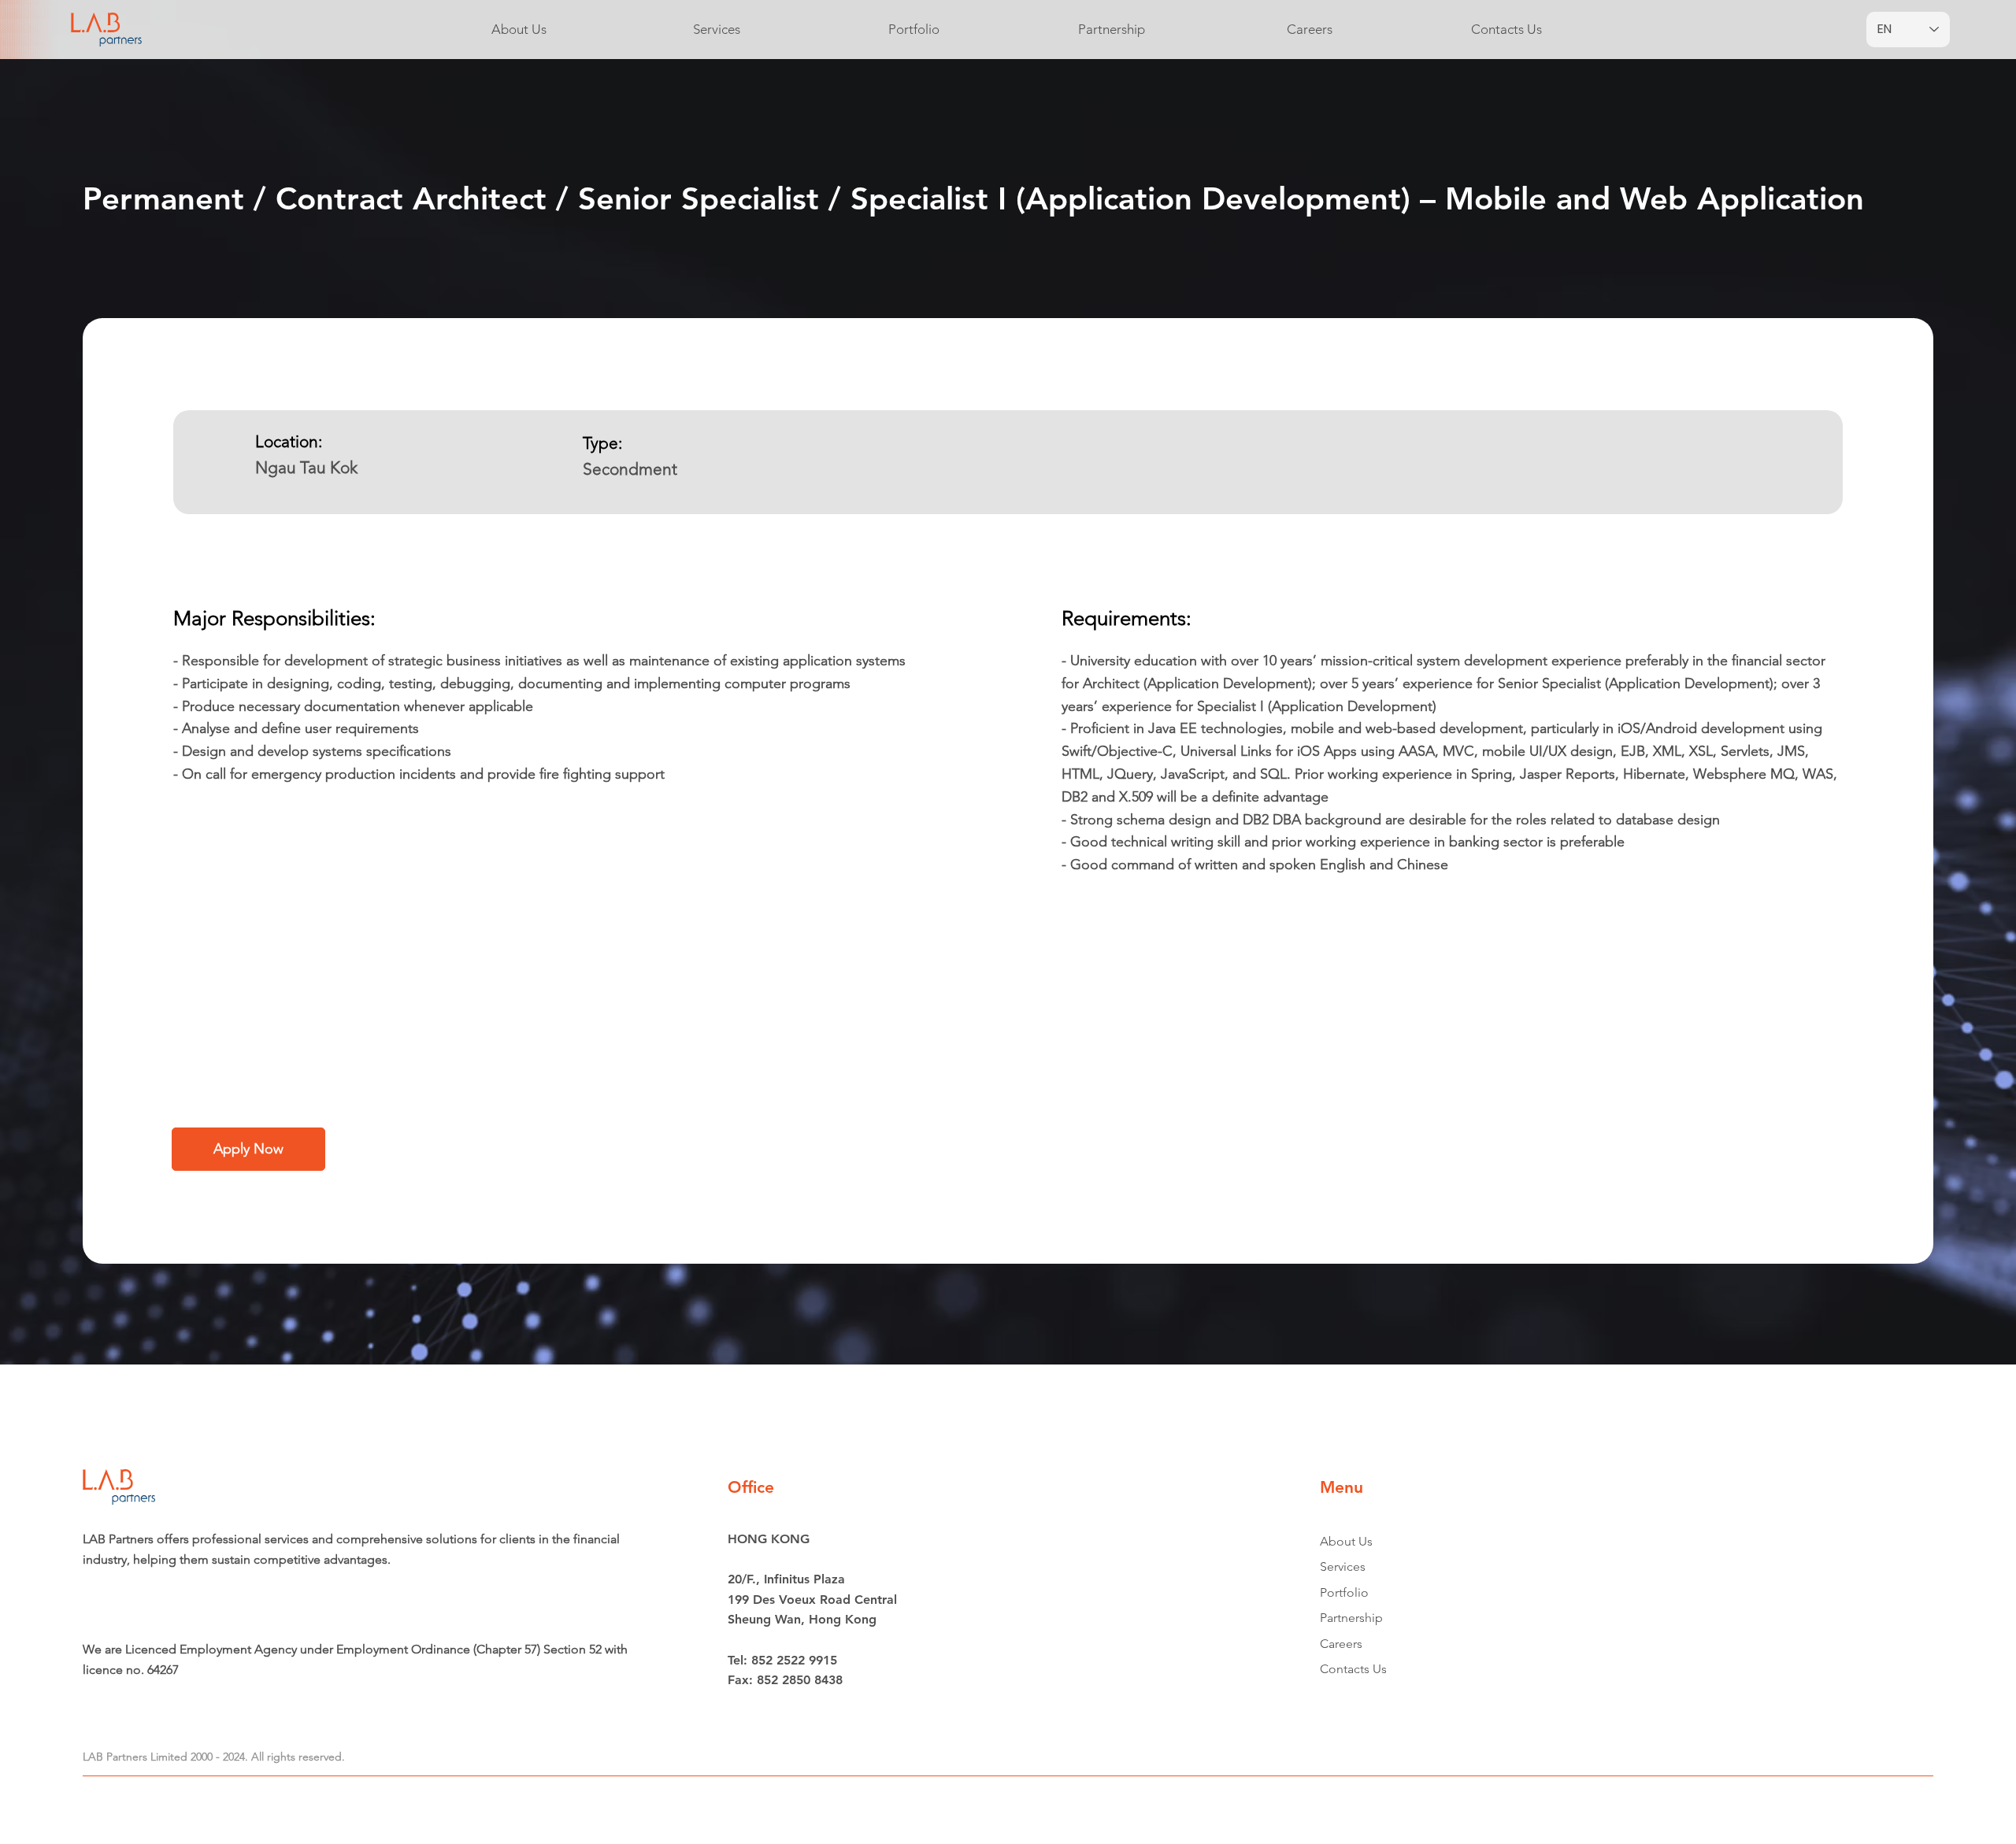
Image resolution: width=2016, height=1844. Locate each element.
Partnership (1351, 1618)
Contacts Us (1353, 1669)
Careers (1341, 1644)
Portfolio (1344, 1592)
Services (1343, 1566)
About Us (1346, 1541)
